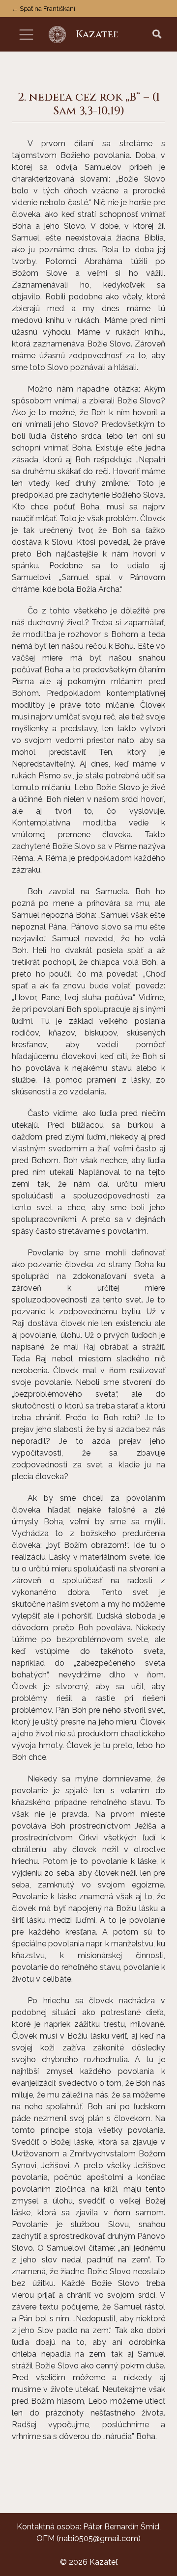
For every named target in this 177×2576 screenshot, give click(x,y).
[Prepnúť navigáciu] (26, 35)
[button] (157, 35)
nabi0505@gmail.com (99, 2538)
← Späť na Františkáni (44, 9)
